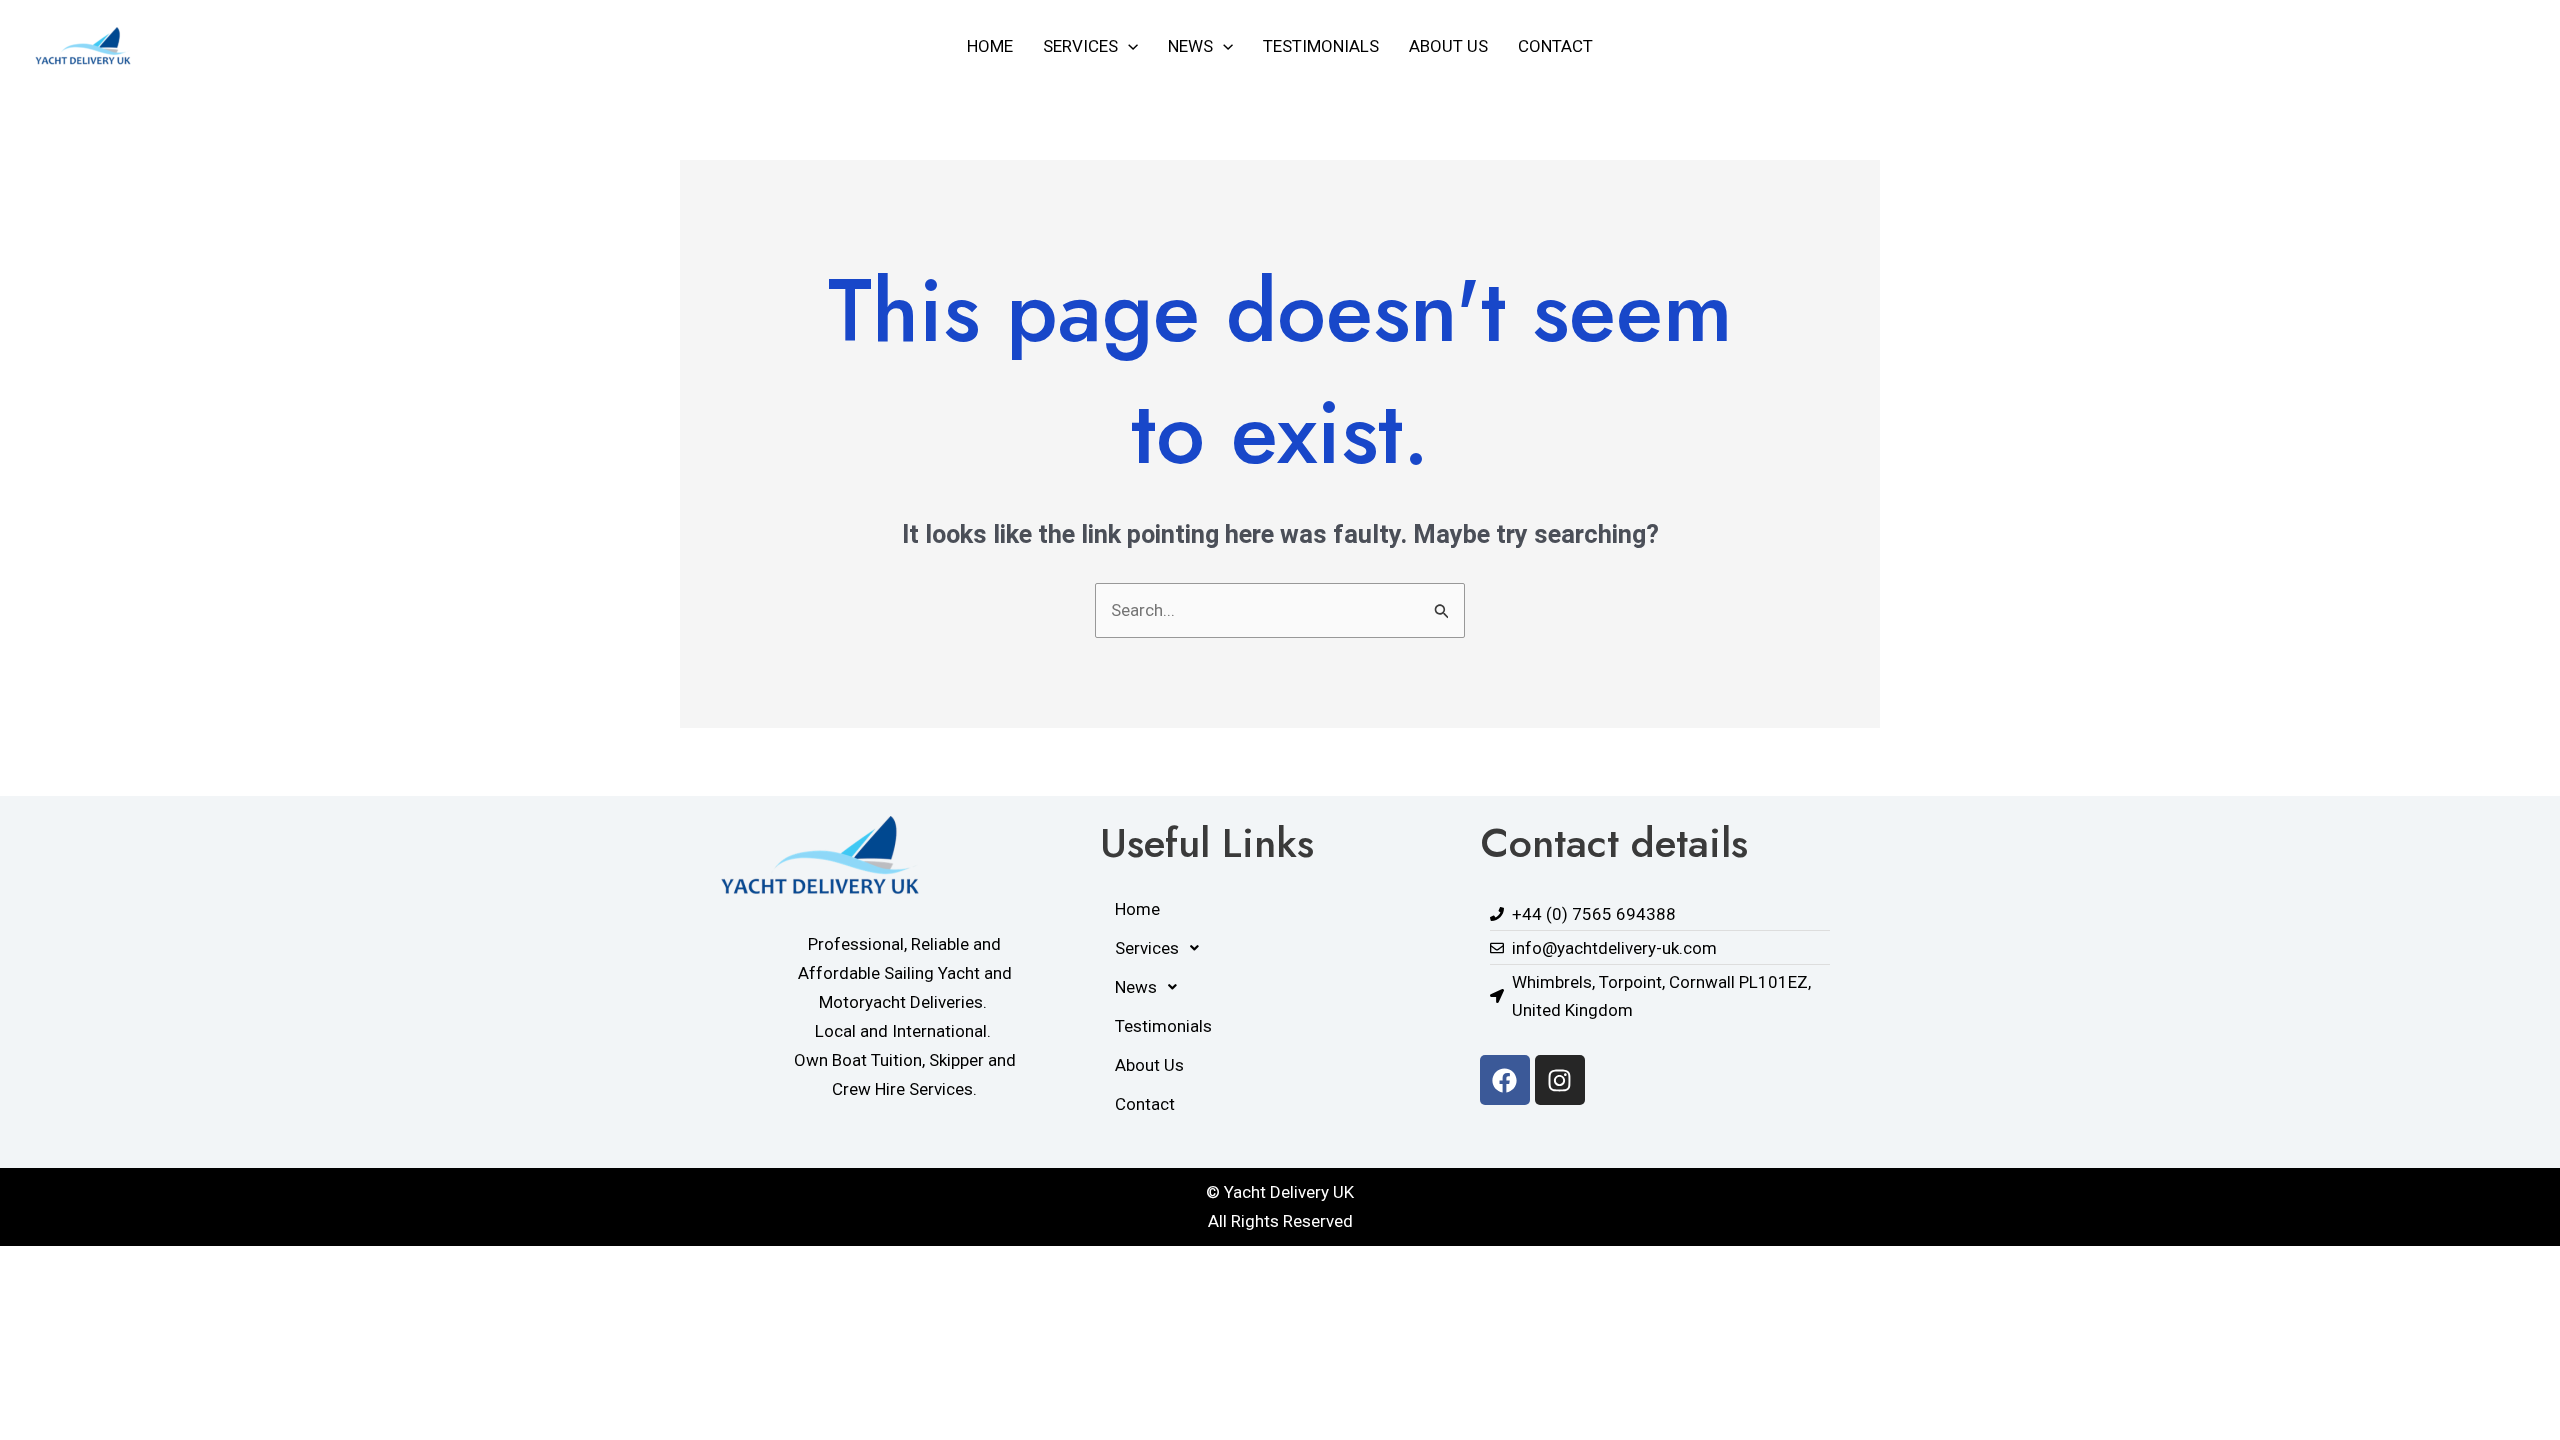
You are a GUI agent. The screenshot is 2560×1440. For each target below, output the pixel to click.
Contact (1555, 46)
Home (990, 46)
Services (1080, 46)
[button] (1128, 46)
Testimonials (1321, 46)
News (1190, 46)
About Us (1448, 46)
